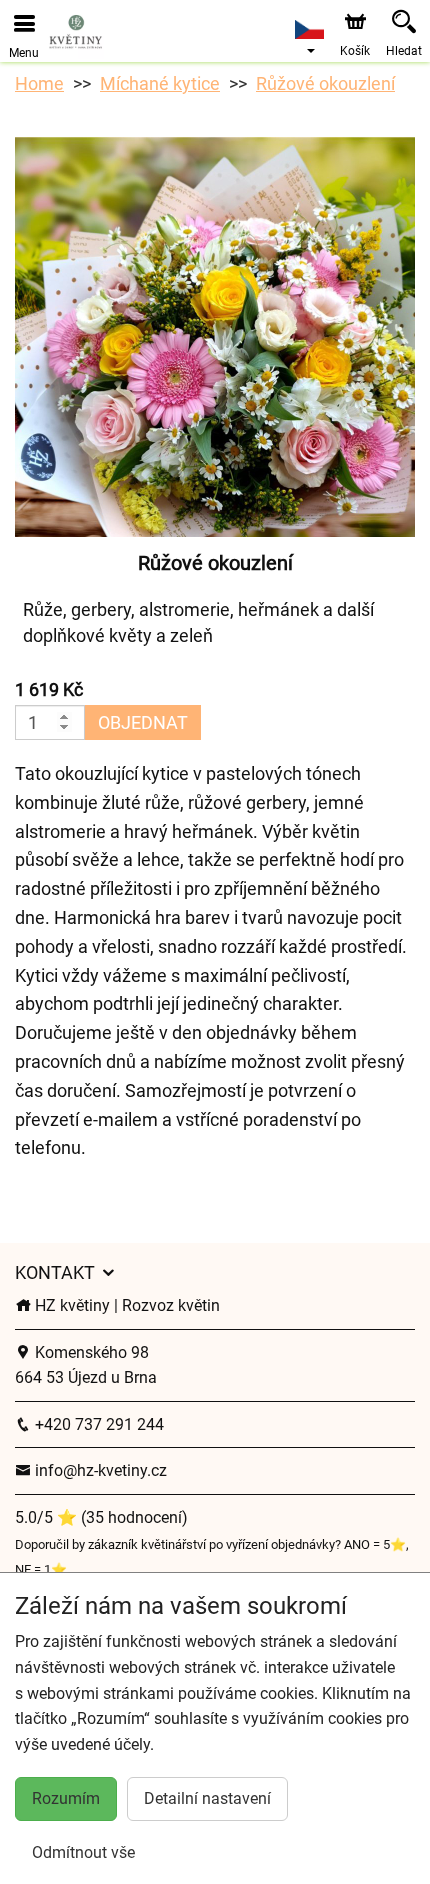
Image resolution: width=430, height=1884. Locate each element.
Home (39, 83)
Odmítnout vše (83, 1852)
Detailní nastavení (207, 1798)
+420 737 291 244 (97, 1424)
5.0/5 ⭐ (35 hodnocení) (101, 1517)
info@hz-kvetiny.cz (99, 1470)
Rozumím (66, 1798)
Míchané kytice (160, 83)
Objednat (143, 722)
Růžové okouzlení (325, 83)
